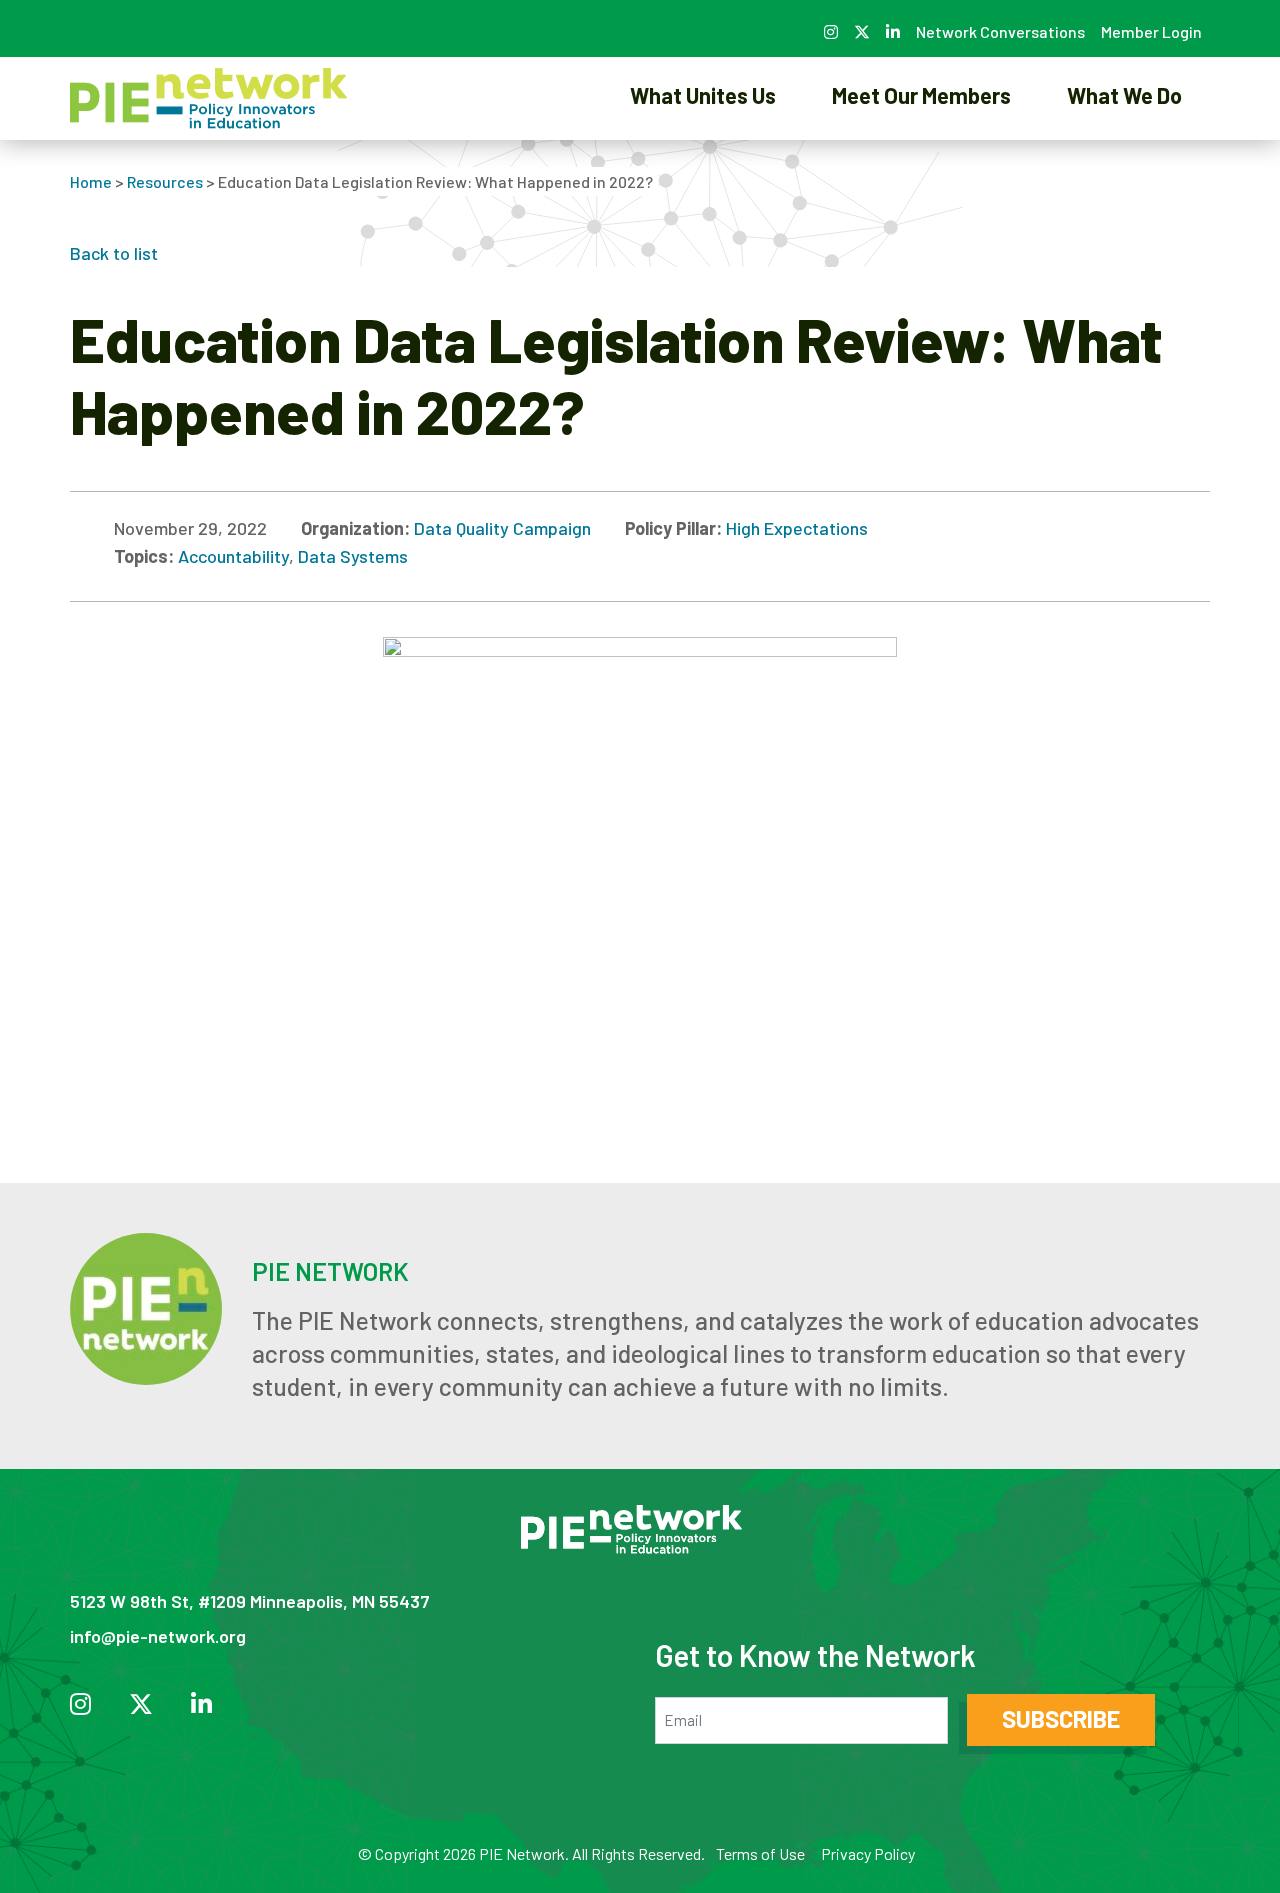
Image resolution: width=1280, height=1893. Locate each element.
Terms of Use (760, 1853)
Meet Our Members (921, 95)
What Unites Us (703, 95)
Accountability (233, 556)
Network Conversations (1000, 31)
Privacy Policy (868, 1853)
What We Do (1124, 95)
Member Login (1151, 31)
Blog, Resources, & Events (1124, 164)
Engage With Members (922, 164)
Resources (165, 181)
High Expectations (797, 528)
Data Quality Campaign (502, 528)
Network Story (703, 164)
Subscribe (1061, 1718)
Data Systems (353, 556)
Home (91, 181)
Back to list (114, 253)
